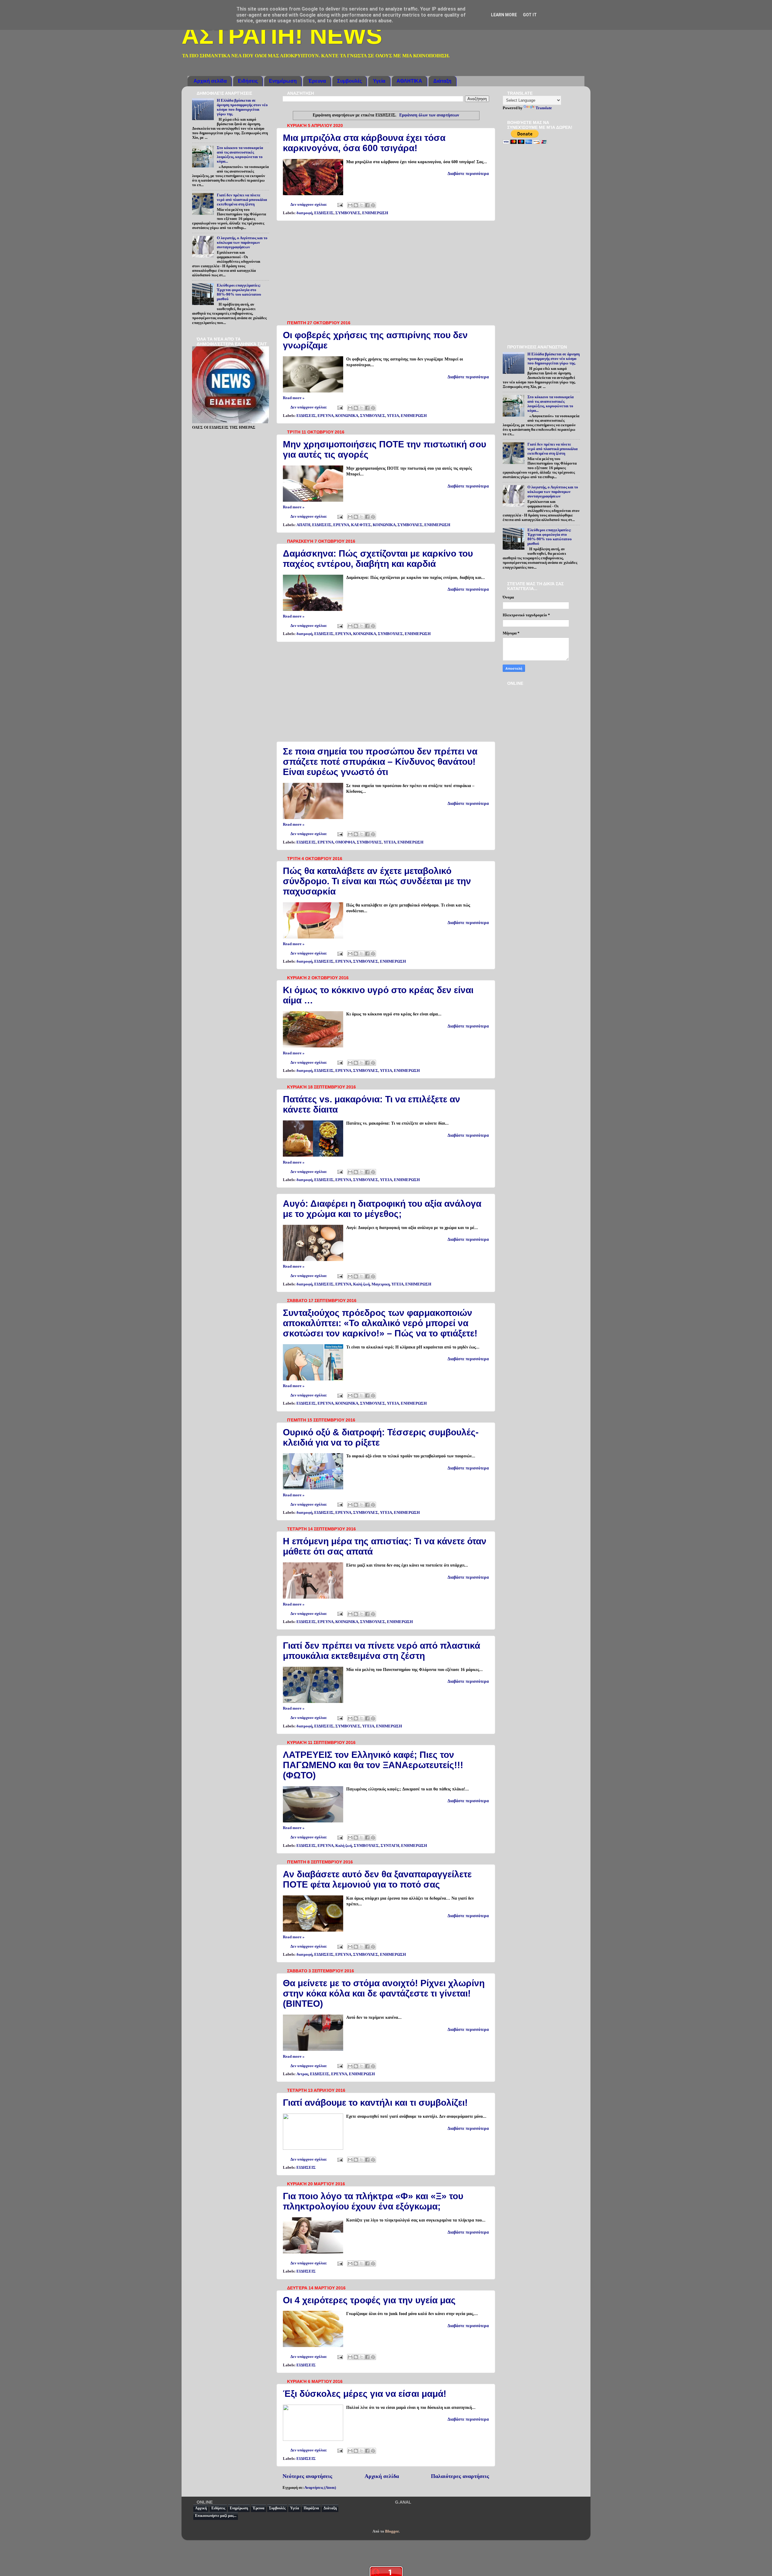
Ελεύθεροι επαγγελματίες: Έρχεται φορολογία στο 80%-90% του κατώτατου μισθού (239, 292)
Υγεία (379, 81)
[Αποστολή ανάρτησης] (339, 205)
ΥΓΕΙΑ (393, 416)
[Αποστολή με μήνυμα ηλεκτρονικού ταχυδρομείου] (350, 205)
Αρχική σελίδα (210, 81)
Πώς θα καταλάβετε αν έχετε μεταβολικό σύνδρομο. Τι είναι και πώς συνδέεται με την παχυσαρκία (377, 881)
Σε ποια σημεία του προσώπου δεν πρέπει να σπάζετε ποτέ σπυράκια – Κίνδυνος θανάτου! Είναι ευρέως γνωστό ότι (380, 762)
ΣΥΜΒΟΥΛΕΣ (348, 213)
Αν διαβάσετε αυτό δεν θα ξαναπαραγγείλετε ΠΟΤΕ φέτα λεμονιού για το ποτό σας (377, 1879)
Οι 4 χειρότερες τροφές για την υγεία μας (369, 2300)
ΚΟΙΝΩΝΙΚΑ (347, 416)
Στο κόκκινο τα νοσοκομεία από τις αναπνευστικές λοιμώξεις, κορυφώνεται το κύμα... (240, 155)
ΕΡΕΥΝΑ (326, 416)
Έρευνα (317, 81)
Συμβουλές (350, 81)
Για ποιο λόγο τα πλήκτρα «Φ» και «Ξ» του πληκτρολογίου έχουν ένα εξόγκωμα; (373, 2201)
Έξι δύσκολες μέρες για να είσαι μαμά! (365, 2394)
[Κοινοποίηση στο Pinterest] (373, 205)
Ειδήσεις (248, 81)
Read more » (294, 398)
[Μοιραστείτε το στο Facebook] (367, 205)
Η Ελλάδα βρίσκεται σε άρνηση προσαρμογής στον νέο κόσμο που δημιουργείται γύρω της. (242, 107)
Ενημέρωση (283, 81)
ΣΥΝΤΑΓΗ (390, 1846)
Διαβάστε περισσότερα (468, 174)
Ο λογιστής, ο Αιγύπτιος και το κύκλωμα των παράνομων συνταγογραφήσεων (242, 243)
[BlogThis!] (356, 205)
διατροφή (304, 213)
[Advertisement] (386, 271)
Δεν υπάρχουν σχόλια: (309, 205)
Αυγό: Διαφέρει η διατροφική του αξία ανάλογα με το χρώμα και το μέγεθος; (382, 1209)
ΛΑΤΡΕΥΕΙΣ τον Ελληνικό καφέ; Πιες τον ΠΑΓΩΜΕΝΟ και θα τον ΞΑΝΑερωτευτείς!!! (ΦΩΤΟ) (373, 1765)
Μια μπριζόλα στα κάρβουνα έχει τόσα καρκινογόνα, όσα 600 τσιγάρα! (364, 143)
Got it (530, 15)
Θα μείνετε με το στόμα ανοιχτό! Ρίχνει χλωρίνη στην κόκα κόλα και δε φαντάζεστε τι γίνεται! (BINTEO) (384, 1993)
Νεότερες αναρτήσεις (307, 2476)
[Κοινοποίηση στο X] (362, 205)
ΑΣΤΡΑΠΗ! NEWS (282, 35)
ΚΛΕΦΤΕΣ (361, 525)
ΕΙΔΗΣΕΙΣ (324, 213)
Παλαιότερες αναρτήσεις (460, 2476)
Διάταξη (442, 81)
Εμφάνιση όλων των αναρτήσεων (429, 115)
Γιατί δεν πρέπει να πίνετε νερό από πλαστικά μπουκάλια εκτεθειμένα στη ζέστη (381, 1651)
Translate (544, 108)
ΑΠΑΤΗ (303, 525)
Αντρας (302, 2074)
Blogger (392, 2531)
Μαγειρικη (381, 1284)
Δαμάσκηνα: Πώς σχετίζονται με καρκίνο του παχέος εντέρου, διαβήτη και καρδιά (378, 559)
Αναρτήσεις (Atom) (320, 2488)
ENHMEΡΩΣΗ (375, 213)
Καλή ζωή (361, 1284)
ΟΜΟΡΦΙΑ (345, 842)
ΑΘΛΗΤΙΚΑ (409, 81)
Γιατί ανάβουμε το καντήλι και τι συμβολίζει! (375, 2103)
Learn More (504, 15)
